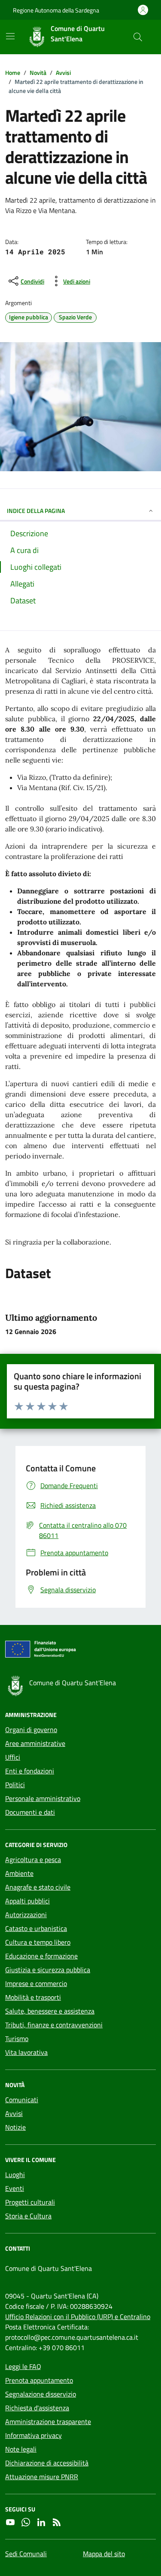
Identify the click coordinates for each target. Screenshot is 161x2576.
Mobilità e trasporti (33, 1997)
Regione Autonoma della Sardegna (56, 10)
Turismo (17, 2039)
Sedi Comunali (26, 2554)
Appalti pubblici (27, 1901)
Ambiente (19, 1873)
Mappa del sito (104, 2554)
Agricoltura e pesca (33, 1859)
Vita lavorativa (26, 2052)
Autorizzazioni (26, 1915)
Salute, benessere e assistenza (50, 2011)
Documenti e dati (30, 1812)
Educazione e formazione (41, 1956)
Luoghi (15, 2174)
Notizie (15, 2127)
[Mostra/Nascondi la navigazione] (10, 36)
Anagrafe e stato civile (38, 1887)
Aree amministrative (35, 1743)
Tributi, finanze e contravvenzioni (54, 2025)
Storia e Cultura (28, 2216)
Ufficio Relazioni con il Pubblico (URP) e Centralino (78, 2317)
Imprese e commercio (36, 1983)
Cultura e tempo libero (38, 1942)
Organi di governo (31, 1730)
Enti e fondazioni (30, 1771)
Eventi (15, 2188)
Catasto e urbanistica (36, 1928)
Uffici (13, 1757)
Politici (15, 1785)
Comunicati (22, 2100)
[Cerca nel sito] (138, 37)
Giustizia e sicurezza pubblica (48, 1970)
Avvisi (14, 2113)
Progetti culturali (30, 2202)
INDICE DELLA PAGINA (36, 511)
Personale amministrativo (43, 1798)
